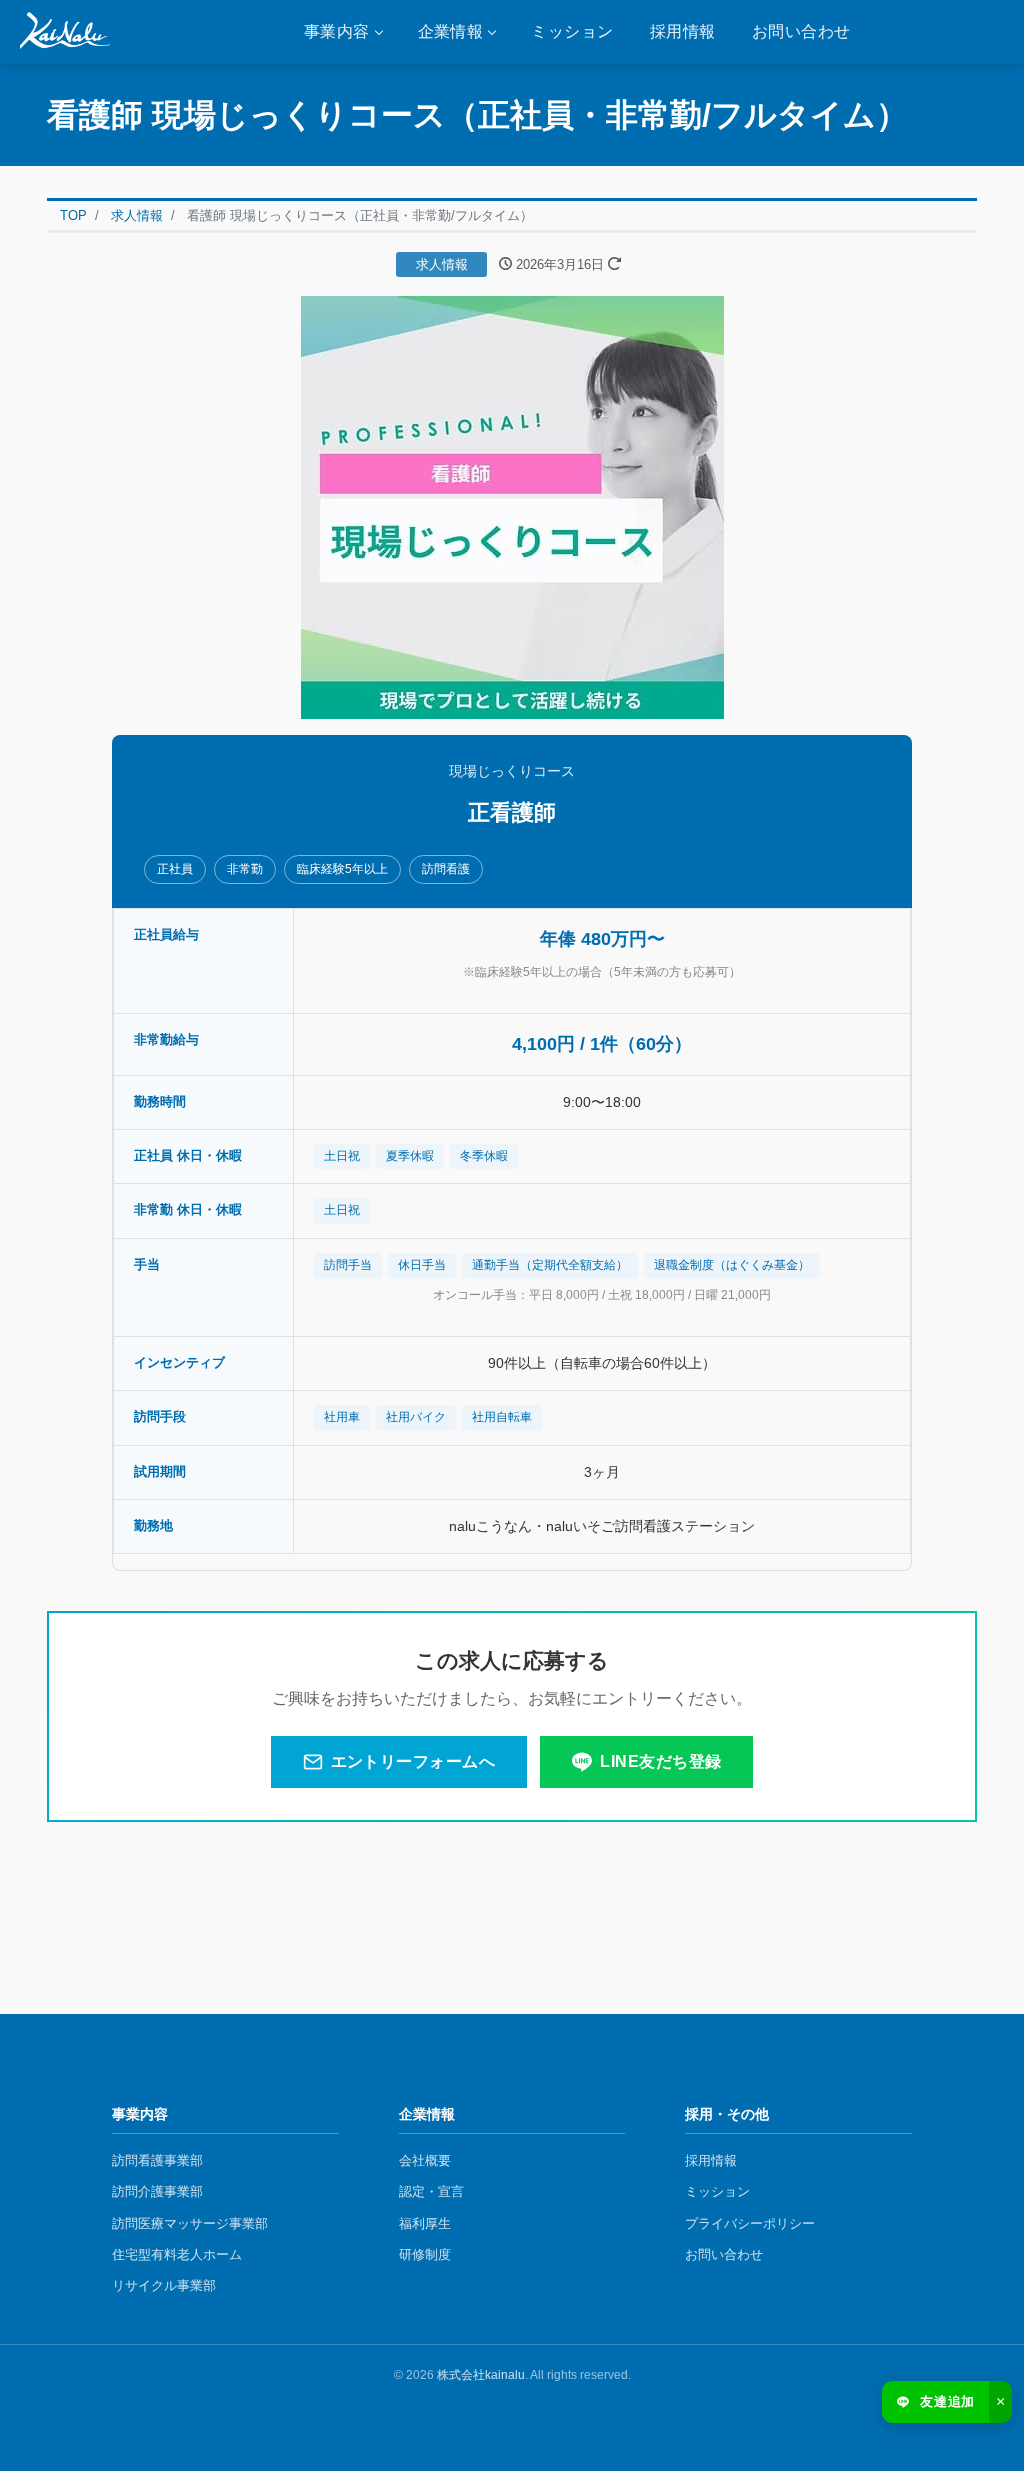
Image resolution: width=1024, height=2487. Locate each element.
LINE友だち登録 (660, 1761)
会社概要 (425, 2160)
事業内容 (337, 31)
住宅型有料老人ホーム (177, 2254)
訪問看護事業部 (157, 2160)
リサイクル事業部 (164, 2285)
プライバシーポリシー (750, 2223)
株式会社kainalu (481, 2375)
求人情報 (442, 264)
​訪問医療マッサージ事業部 (190, 2223)
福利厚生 (425, 2223)
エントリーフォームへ (413, 1761)
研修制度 (425, 2254)
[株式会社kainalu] (65, 32)
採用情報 (683, 31)
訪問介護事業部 (157, 2191)
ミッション (572, 31)
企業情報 (451, 31)
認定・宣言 (431, 2191)
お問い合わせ (801, 31)
